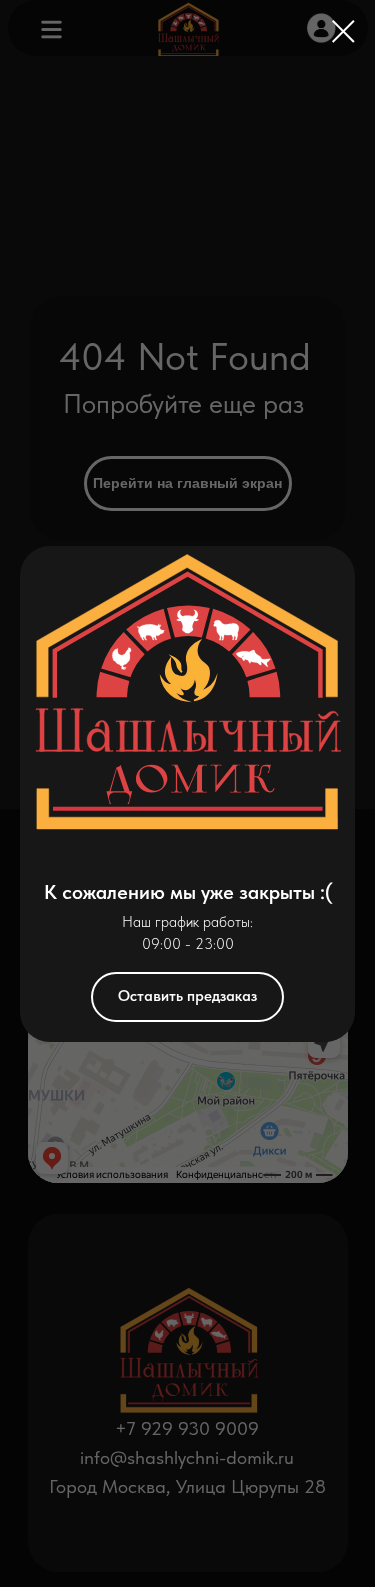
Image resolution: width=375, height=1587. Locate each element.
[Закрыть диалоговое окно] (343, 31)
